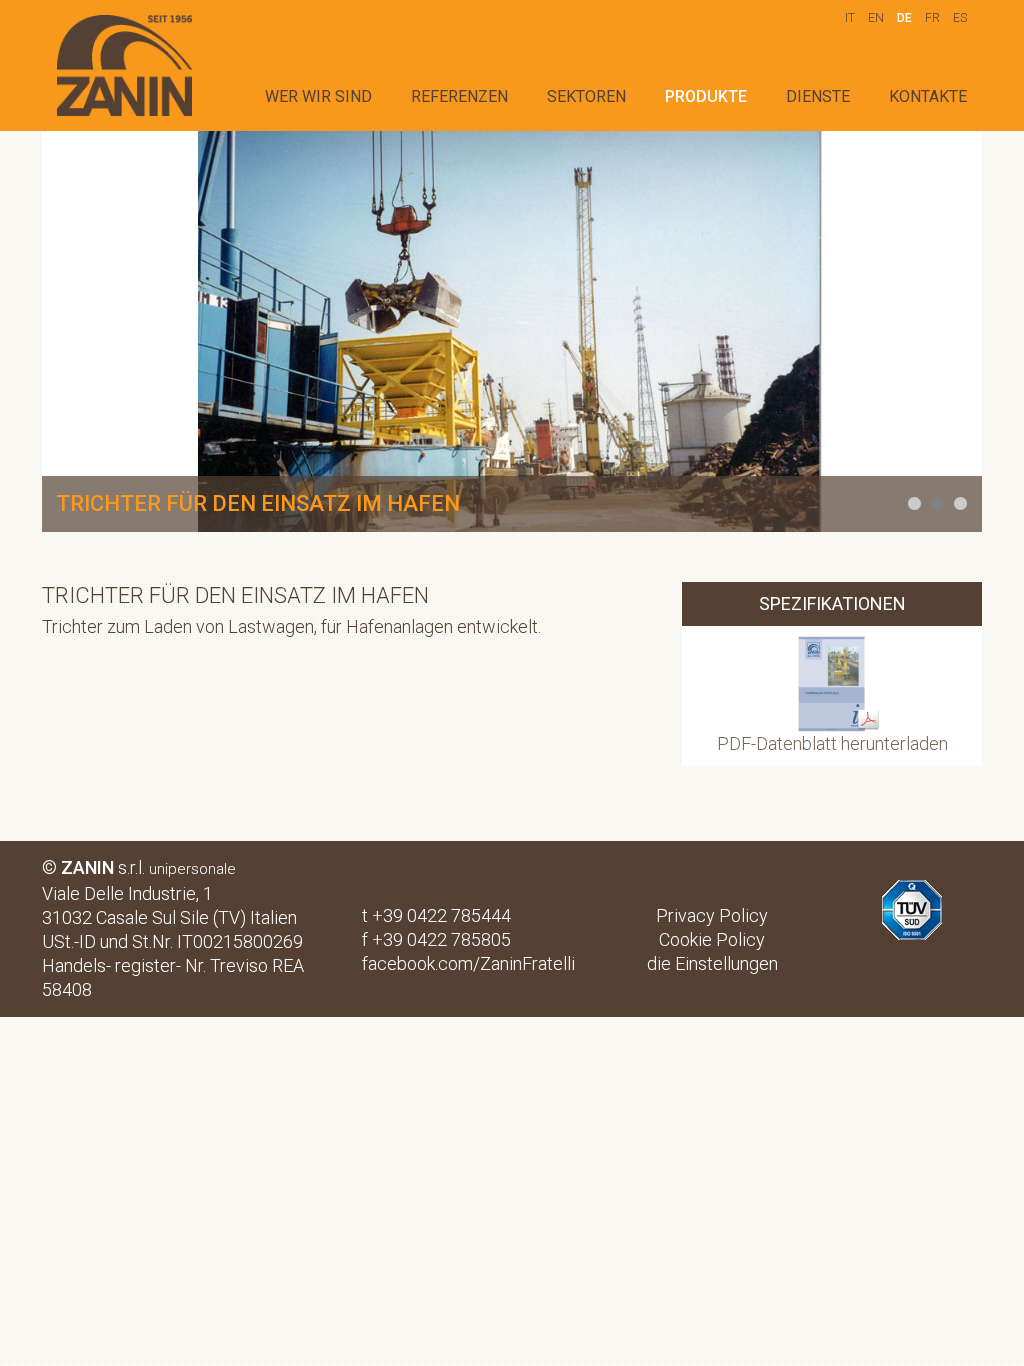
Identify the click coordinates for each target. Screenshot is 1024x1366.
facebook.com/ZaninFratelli (468, 963)
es (960, 18)
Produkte (706, 96)
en (876, 18)
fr (932, 18)
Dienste (818, 96)
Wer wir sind (318, 96)
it (850, 18)
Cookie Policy (712, 939)
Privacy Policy (712, 915)
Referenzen (459, 96)
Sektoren (586, 96)
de (904, 18)
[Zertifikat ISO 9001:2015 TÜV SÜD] (912, 891)
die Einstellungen (712, 963)
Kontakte (928, 96)
